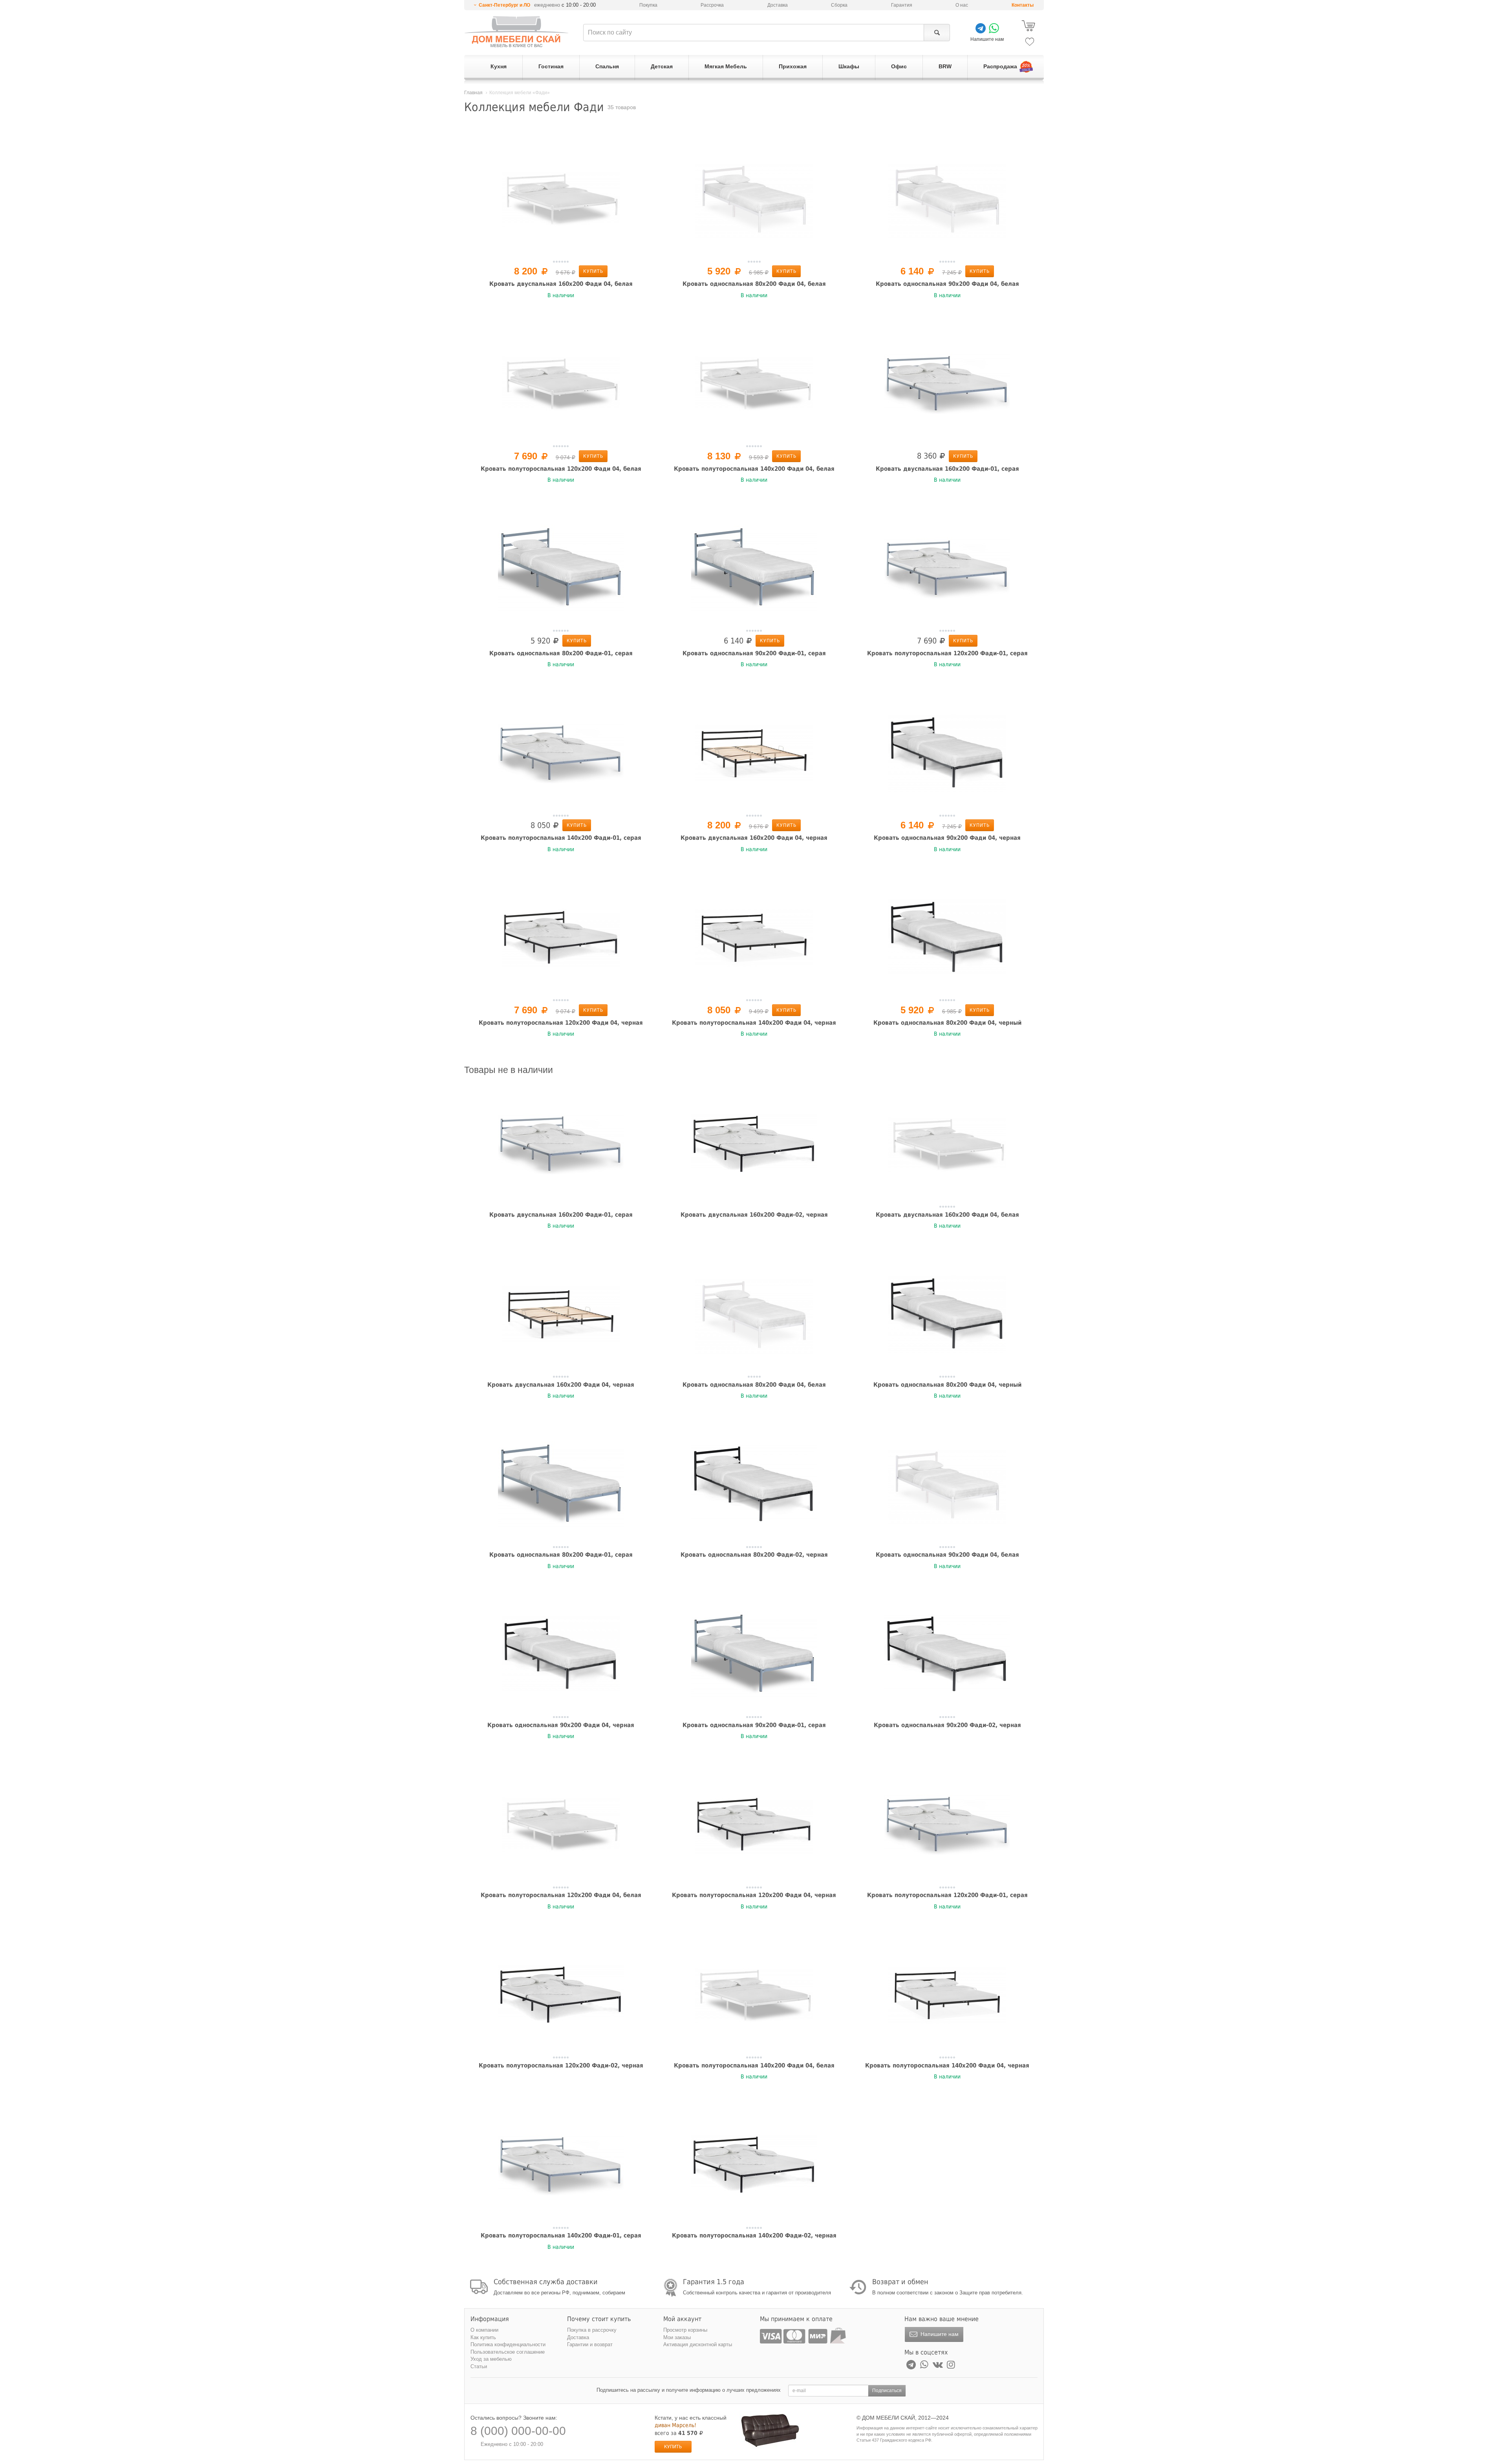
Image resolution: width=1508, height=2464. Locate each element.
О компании (484, 2330)
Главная (473, 93)
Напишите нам (939, 2334)
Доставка (778, 5)
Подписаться (887, 2391)
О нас (962, 5)
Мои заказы (677, 2337)
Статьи (479, 2366)
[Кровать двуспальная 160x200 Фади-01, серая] (947, 384)
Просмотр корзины (685, 2330)
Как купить (483, 2337)
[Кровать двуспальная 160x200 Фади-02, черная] (754, 1144)
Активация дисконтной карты (698, 2344)
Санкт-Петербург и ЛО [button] (504, 5)
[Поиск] (937, 33)
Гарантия (902, 5)
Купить (593, 271)
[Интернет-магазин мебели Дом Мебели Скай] (516, 32)
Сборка (839, 5)
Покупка (648, 5)
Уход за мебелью (491, 2359)
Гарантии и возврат (590, 2344)
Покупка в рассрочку (592, 2330)
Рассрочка (712, 5)
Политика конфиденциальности (508, 2344)
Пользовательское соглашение (508, 2352)
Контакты (1023, 5)
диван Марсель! (675, 2425)
